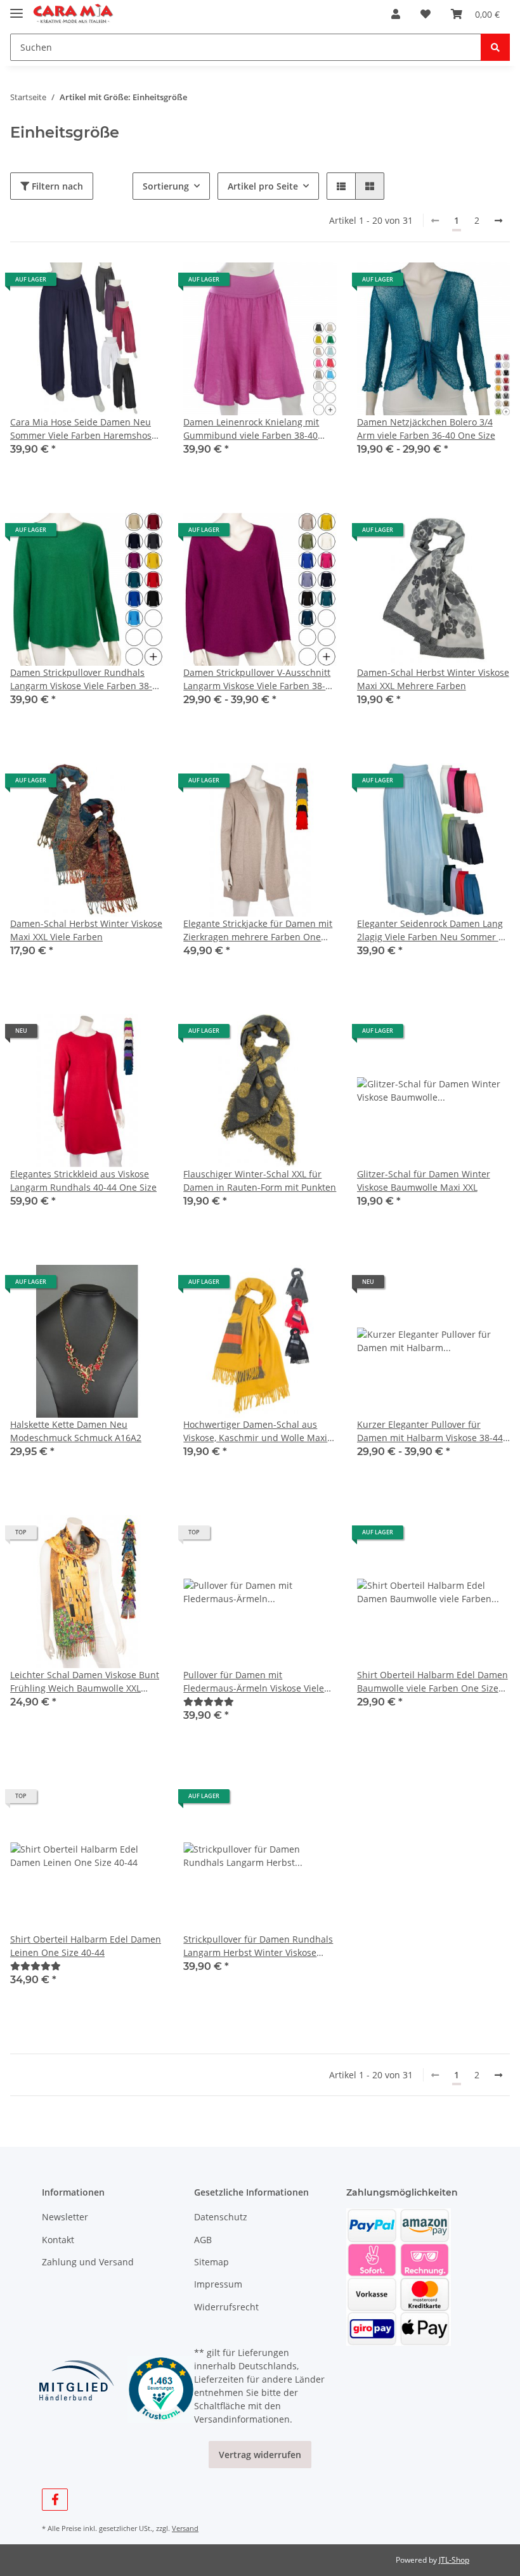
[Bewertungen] (209, 1701)
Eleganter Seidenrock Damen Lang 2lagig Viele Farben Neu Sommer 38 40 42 (433, 930)
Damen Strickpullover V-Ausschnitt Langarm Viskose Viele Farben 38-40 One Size (259, 679)
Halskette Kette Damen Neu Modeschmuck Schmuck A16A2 (76, 1431)
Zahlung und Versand (88, 2262)
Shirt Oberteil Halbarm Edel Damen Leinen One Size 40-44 (86, 1946)
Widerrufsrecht (226, 2307)
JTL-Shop (454, 2560)
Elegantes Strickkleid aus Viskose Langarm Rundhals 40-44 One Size (83, 1181)
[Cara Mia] (73, 14)
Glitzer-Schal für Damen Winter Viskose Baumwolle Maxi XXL (424, 1181)
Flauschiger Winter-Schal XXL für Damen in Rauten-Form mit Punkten (260, 1181)
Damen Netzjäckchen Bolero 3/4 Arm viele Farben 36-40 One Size (426, 429)
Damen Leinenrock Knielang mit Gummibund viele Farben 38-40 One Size (251, 429)
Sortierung (166, 186)
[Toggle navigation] (16, 8)
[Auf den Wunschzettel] (141, 1286)
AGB (203, 2240)
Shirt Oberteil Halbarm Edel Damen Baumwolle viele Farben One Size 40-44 (432, 1682)
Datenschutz (221, 2217)
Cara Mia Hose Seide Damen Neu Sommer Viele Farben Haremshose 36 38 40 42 (83, 429)
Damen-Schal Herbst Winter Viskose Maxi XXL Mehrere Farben (433, 679)
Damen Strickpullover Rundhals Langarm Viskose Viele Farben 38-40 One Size (86, 679)
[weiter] (498, 221)
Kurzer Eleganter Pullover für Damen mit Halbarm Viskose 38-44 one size (430, 1431)
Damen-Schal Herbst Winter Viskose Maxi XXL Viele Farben (86, 930)
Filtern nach (56, 186)
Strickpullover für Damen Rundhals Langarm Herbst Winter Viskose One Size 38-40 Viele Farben (258, 1946)
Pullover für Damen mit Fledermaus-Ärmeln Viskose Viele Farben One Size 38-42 (254, 1682)
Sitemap (211, 2262)
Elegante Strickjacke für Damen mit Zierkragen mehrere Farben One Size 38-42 (258, 930)
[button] (396, 14)
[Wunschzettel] (426, 14)
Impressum (218, 2284)
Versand (185, 2528)
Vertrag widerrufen (260, 2455)
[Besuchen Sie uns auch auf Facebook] (55, 2500)
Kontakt (58, 2240)
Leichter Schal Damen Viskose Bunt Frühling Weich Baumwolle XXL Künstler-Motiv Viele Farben (85, 1682)
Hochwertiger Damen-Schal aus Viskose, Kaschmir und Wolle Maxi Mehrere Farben (255, 1431)
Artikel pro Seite (263, 186)
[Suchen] (495, 47)
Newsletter (65, 2217)
